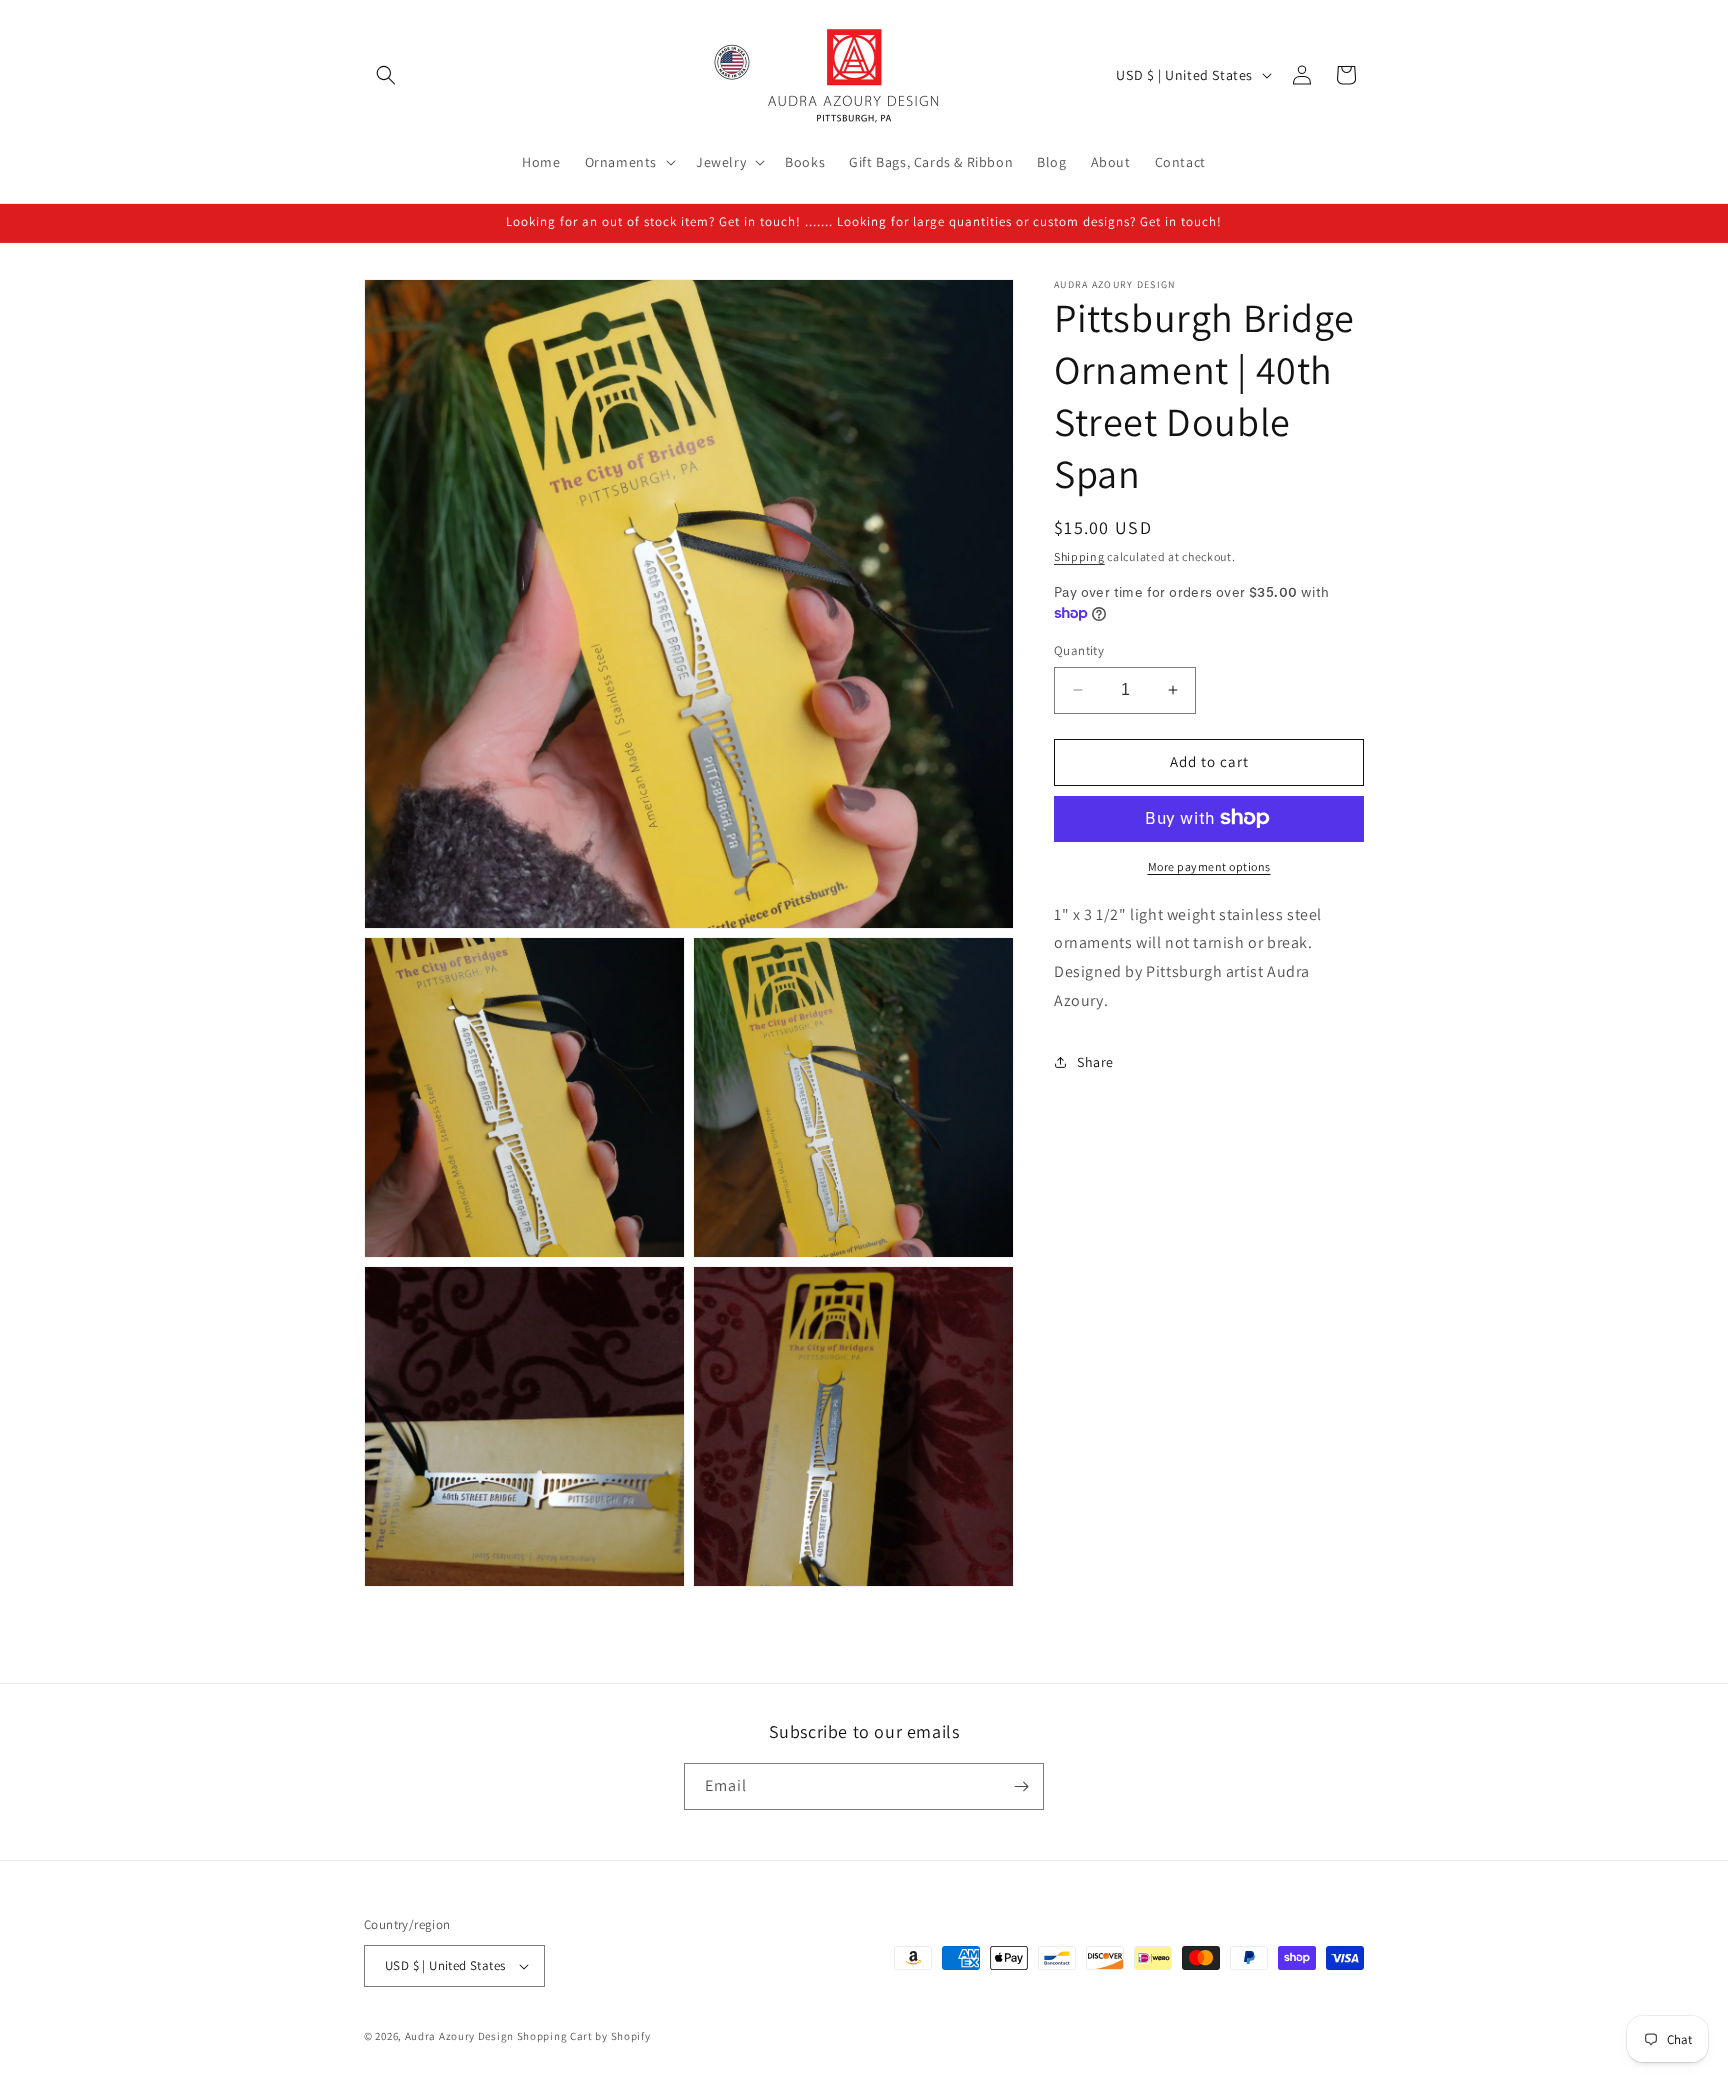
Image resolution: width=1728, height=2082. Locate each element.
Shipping (1079, 556)
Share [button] (1095, 1062)
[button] (386, 75)
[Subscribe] (1021, 1786)
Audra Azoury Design (459, 2036)
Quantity (1079, 650)
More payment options (1209, 865)
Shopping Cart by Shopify (584, 2036)
